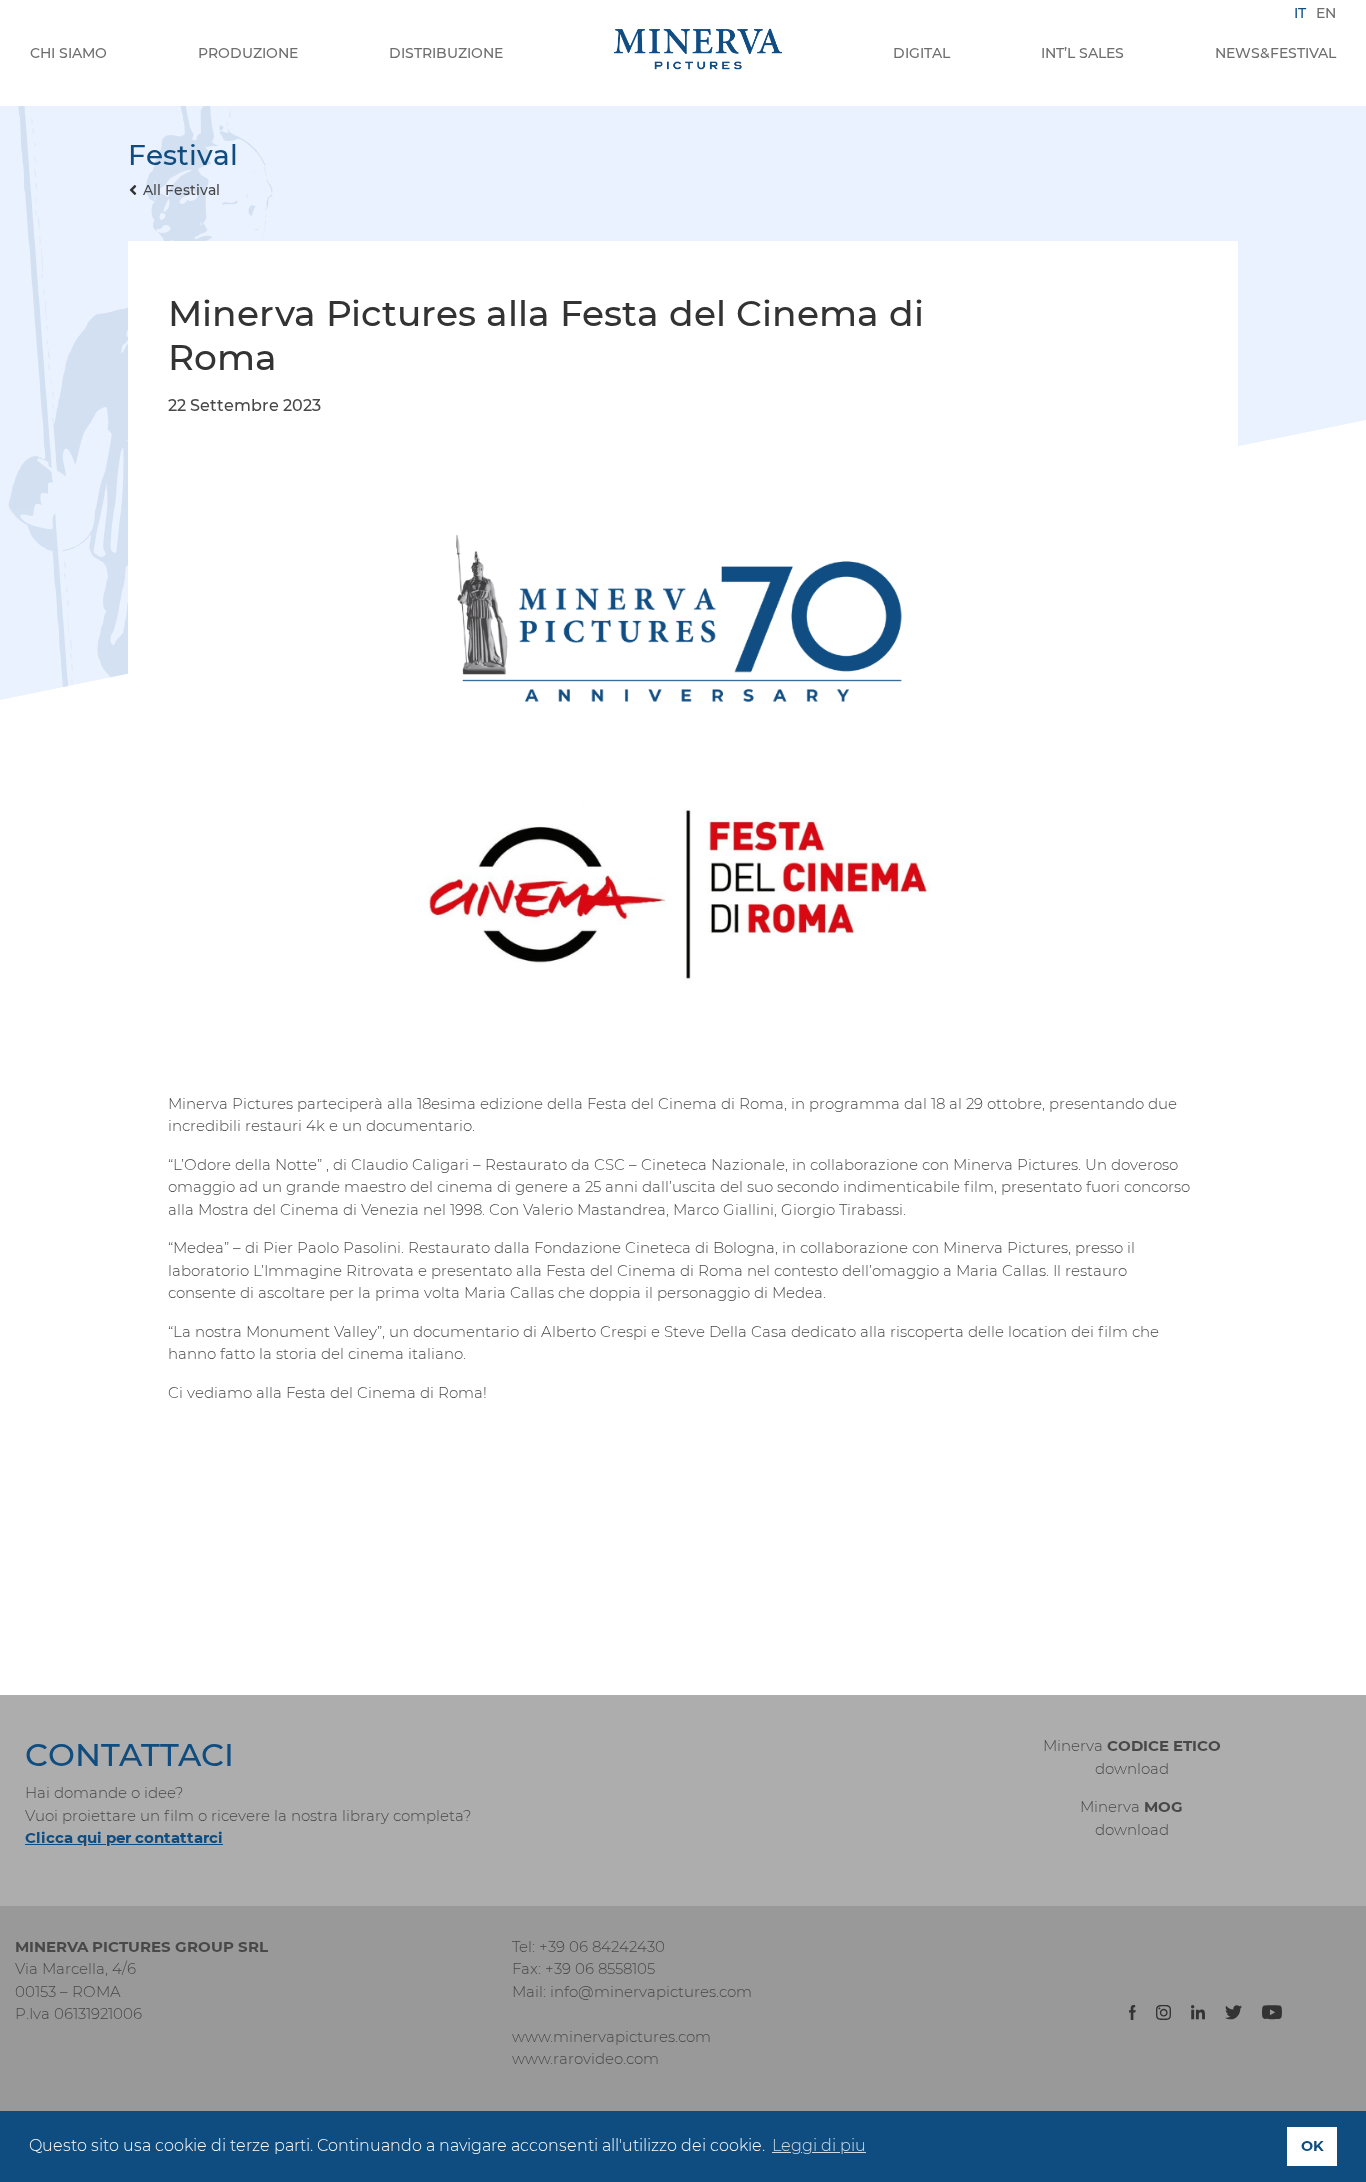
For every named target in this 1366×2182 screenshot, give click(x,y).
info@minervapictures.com (651, 1991)
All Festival (181, 190)
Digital (921, 53)
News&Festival (1275, 53)
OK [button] (1312, 2146)
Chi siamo (68, 53)
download (1132, 1768)
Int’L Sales (1082, 53)
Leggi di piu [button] (819, 2145)
